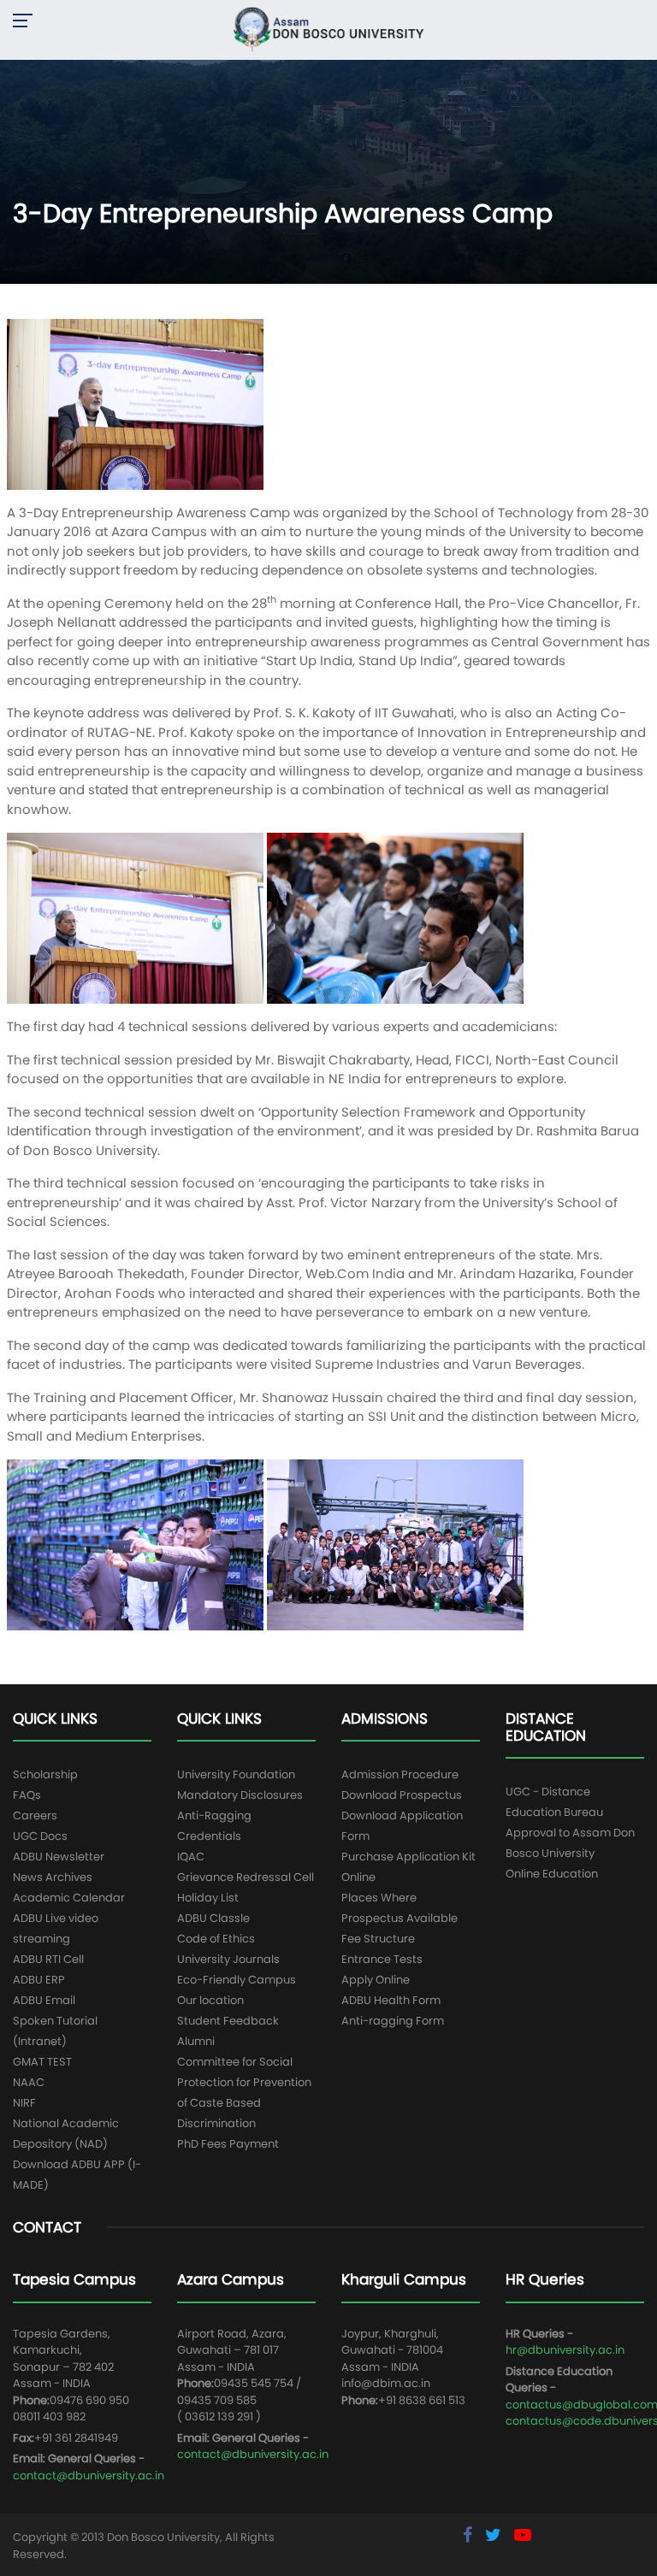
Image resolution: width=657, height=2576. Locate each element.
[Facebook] (470, 2535)
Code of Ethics (216, 1939)
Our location (210, 2000)
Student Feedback (228, 2021)
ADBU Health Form (391, 2000)
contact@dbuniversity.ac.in (89, 2476)
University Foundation (236, 1774)
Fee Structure (378, 1939)
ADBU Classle (213, 1918)
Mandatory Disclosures (240, 1795)
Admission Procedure (400, 1774)
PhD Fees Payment (228, 2144)
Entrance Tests (382, 1959)
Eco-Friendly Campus (237, 1980)
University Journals (228, 1959)
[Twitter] (495, 2535)
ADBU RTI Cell (48, 1959)
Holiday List (208, 1898)
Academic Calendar (69, 1898)
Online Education (552, 1874)
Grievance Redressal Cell (246, 1877)
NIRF (24, 2103)
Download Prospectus (402, 1795)
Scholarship (45, 1774)
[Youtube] (523, 2535)
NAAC (29, 2082)
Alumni (196, 2041)
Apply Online (376, 1980)
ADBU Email (44, 2000)
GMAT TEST (42, 2062)
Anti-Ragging (214, 1816)
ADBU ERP (39, 1980)
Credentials (209, 1836)
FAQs (27, 1795)
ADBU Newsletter (59, 1857)
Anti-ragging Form (393, 2021)
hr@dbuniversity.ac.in (565, 2350)
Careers (35, 1816)
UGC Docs (40, 1836)
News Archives (53, 1877)
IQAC (191, 1857)
